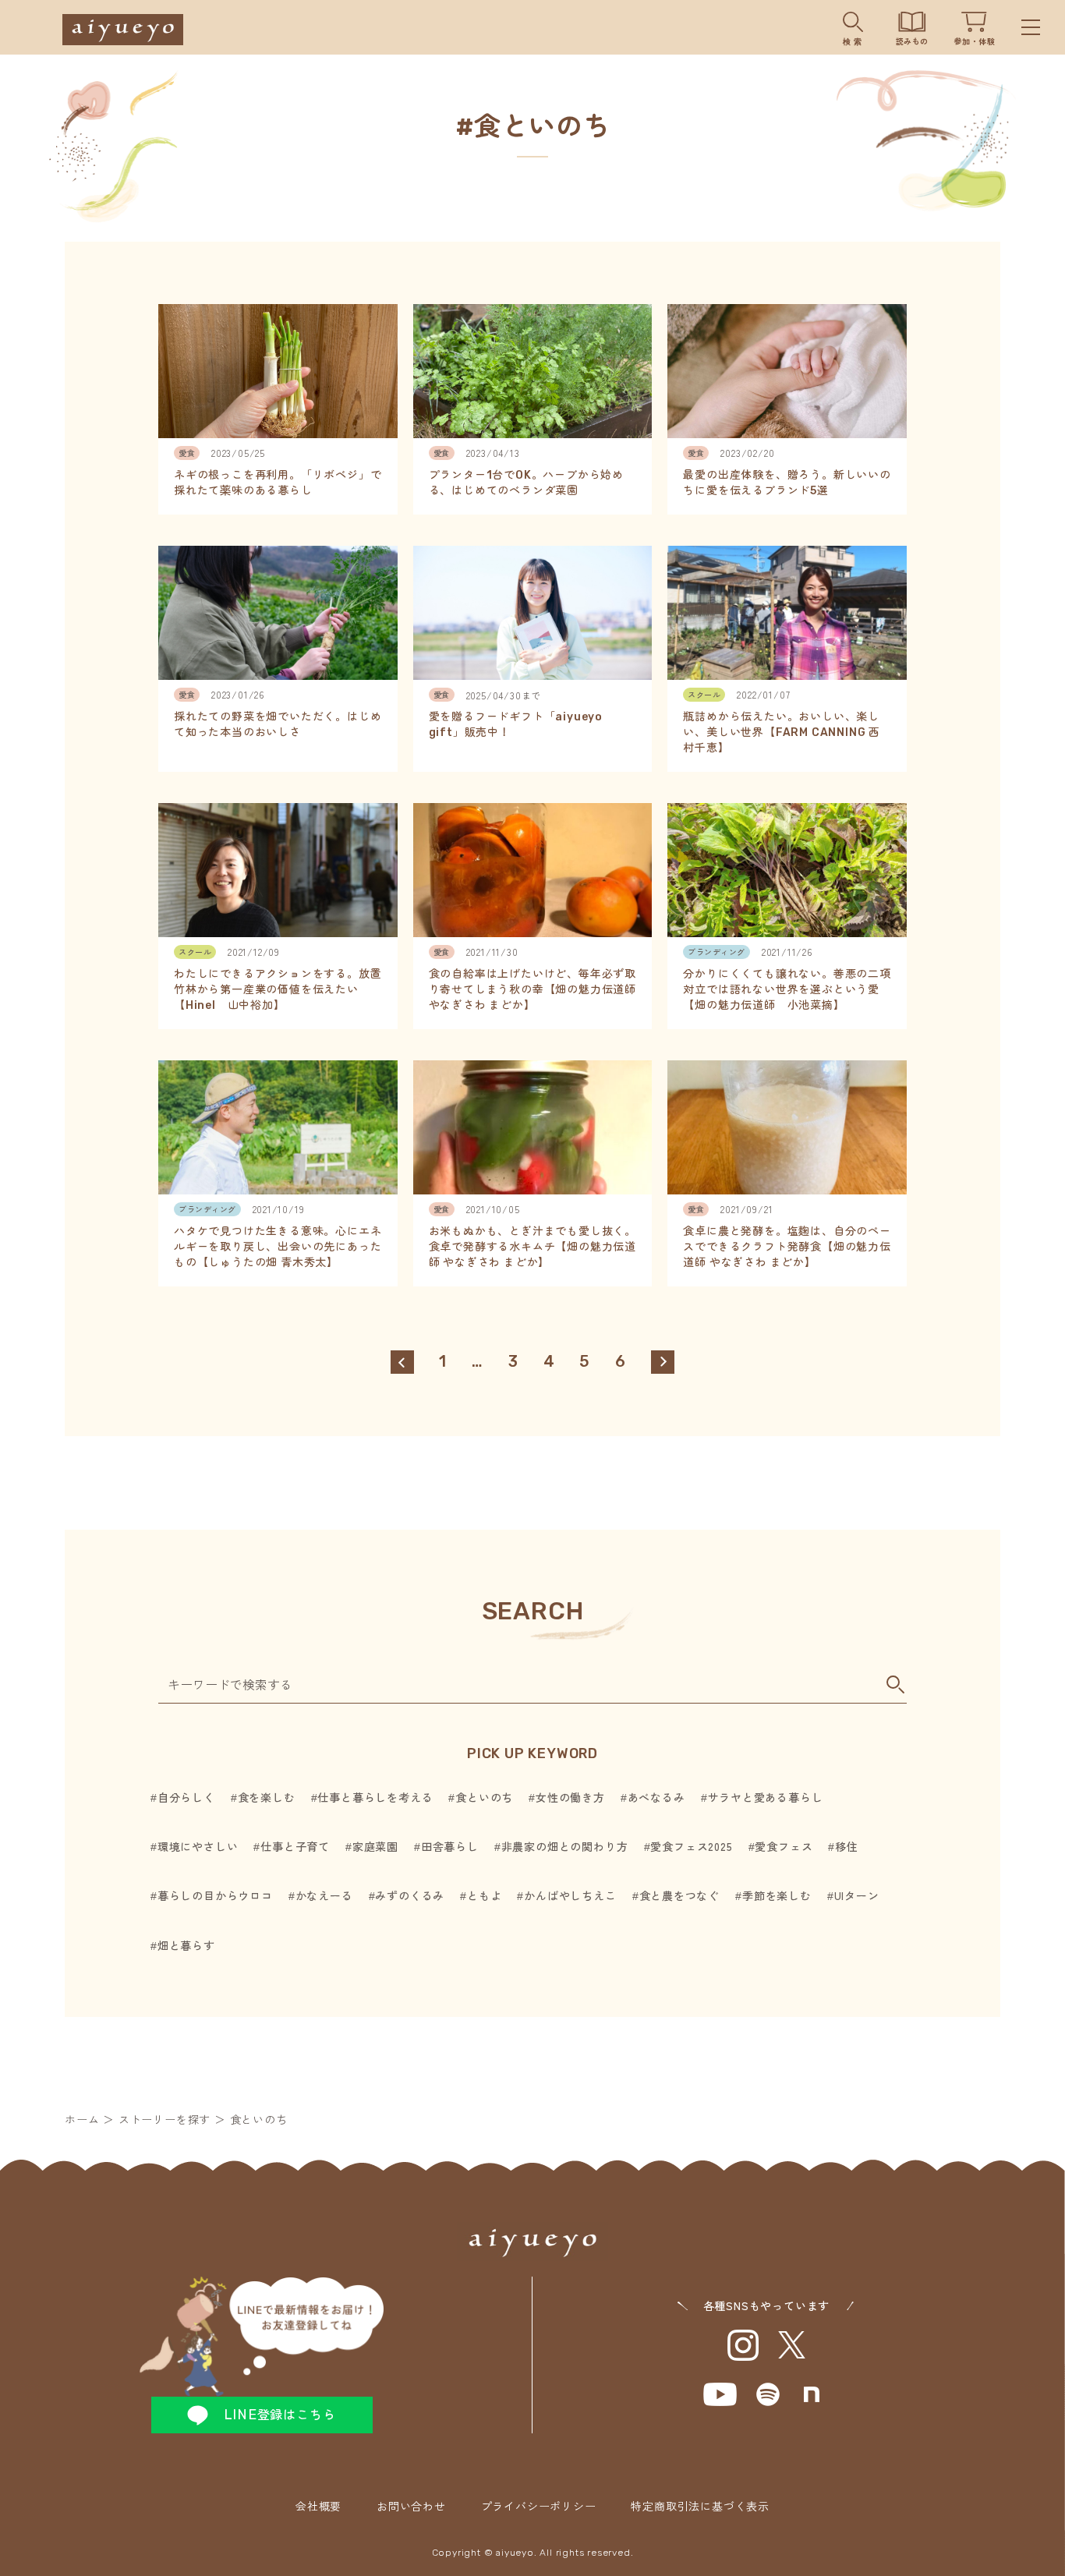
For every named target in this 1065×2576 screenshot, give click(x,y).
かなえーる (324, 1895)
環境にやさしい (198, 1846)
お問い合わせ (411, 2506)
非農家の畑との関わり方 (565, 1846)
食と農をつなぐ (679, 1895)
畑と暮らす (186, 1945)
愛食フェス (784, 1846)
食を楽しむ (267, 1797)
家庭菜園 (375, 1846)
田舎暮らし (450, 1846)
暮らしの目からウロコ (215, 1895)
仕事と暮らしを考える (375, 1797)
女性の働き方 (570, 1797)
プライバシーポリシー (539, 2506)
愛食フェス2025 (691, 1846)
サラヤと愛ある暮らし (766, 1797)
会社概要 (318, 2506)
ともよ (484, 1895)
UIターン (857, 1895)
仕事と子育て (295, 1846)
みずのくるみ (410, 1895)
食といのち (484, 1797)
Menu (1031, 27)
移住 (846, 1846)
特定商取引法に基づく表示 (700, 2506)
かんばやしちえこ (570, 1895)
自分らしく (186, 1797)
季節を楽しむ (777, 1895)
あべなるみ (656, 1797)
